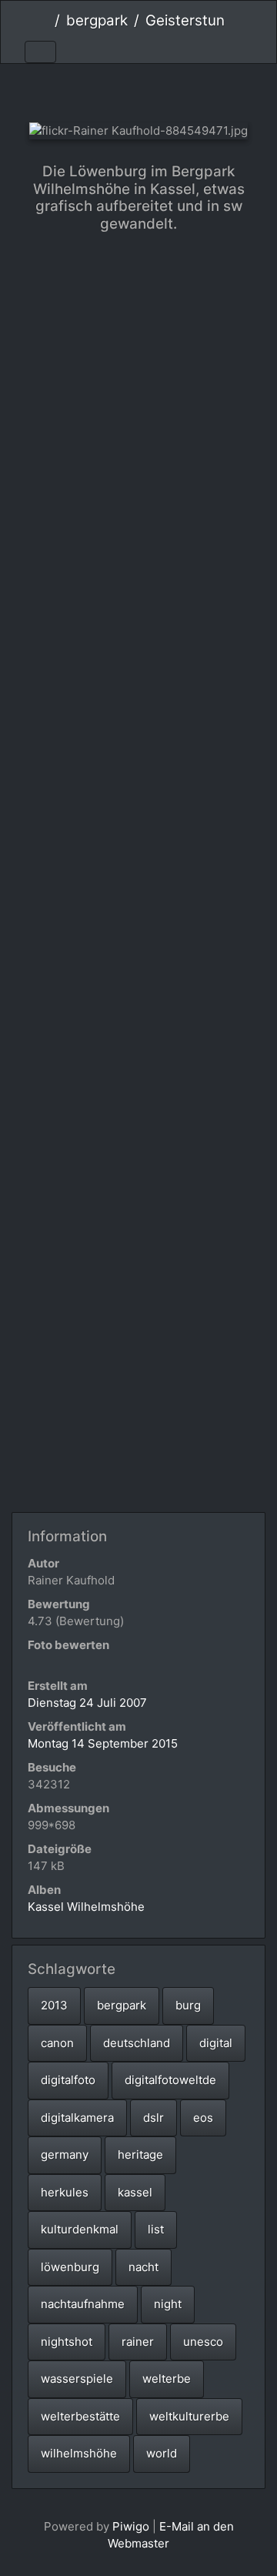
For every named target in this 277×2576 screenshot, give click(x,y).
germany (65, 2154)
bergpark (97, 20)
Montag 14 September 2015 (103, 1743)
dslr (154, 2118)
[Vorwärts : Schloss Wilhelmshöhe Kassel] (190, 90)
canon (57, 2043)
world (162, 2453)
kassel (135, 2192)
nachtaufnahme (83, 2304)
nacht (144, 2267)
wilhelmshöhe (79, 2453)
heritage (140, 2154)
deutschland (137, 2043)
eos (203, 2118)
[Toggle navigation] (40, 52)
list (156, 2229)
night (168, 2304)
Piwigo (131, 2526)
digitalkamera (77, 2118)
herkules (65, 2192)
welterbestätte (80, 2416)
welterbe (167, 2379)
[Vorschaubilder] (139, 90)
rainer (138, 2342)
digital (216, 2043)
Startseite (43, 21)
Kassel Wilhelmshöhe (86, 1907)
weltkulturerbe (189, 2416)
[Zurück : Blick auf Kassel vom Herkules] (87, 90)
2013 (54, 2005)
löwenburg (70, 2267)
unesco (203, 2342)
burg (188, 2005)
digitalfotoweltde (170, 2080)
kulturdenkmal (80, 2229)
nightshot (67, 2342)
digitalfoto (68, 2080)
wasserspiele (77, 2379)
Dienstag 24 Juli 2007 (87, 1703)
